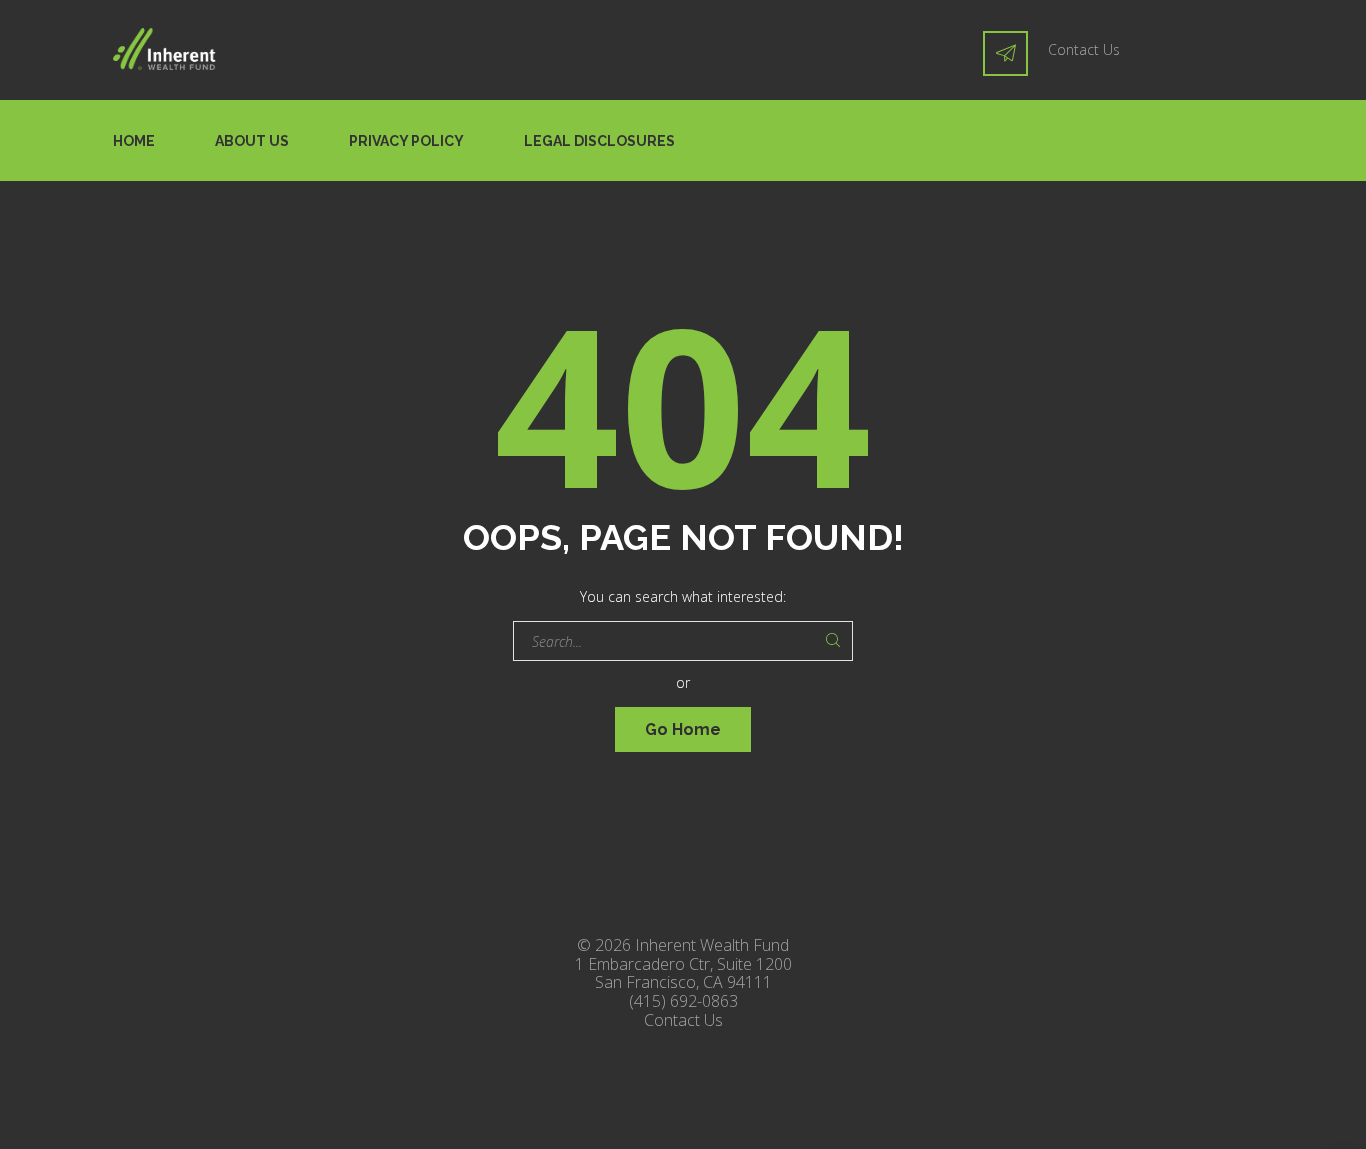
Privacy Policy (406, 141)
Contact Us (1084, 49)
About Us (252, 141)
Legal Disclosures (599, 141)
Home (134, 141)
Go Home (683, 729)
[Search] (833, 641)
